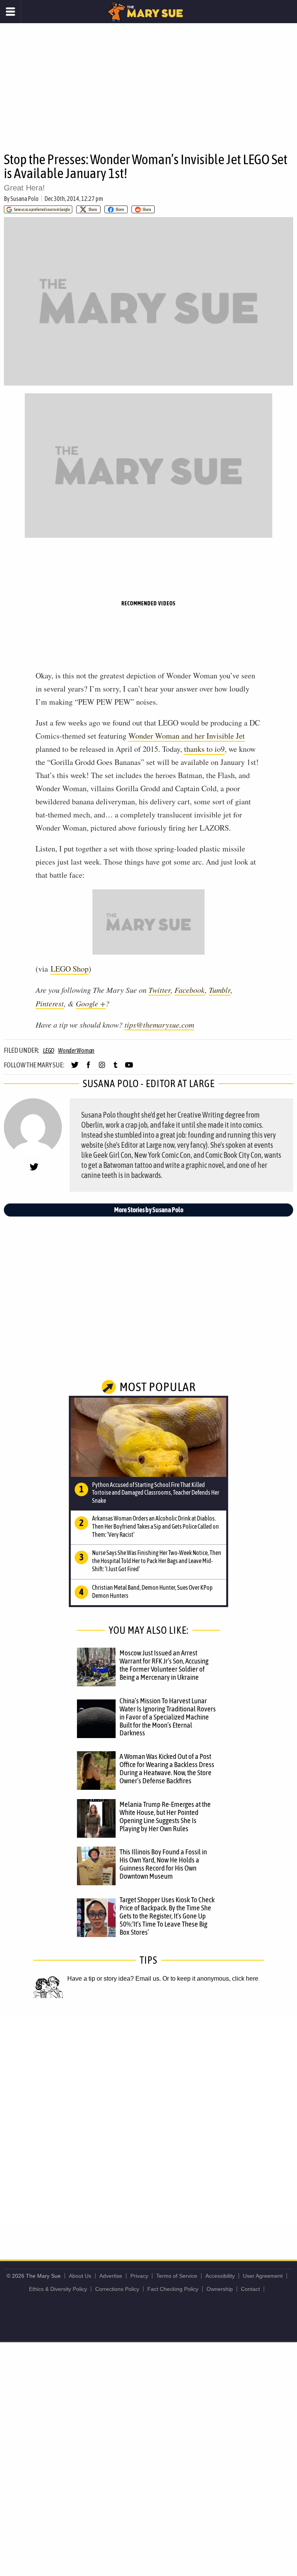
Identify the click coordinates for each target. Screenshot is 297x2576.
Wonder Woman (76, 1050)
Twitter (160, 990)
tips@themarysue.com (159, 1025)
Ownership (220, 2289)
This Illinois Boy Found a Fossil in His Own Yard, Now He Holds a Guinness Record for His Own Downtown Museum (163, 1864)
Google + (91, 1003)
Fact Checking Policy (173, 2289)
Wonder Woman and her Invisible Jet (187, 736)
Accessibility (220, 2276)
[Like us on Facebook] (88, 1068)
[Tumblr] (115, 1068)
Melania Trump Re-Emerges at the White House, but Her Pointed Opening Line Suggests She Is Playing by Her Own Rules (165, 1816)
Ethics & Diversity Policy (58, 2289)
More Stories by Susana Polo (149, 1210)
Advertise (111, 2276)
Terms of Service (177, 2276)
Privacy (139, 2276)
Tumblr (220, 990)
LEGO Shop (70, 969)
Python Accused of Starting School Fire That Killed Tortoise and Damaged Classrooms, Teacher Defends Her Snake (156, 1493)
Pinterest (50, 1003)
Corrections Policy (117, 2289)
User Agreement (263, 2276)
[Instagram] (102, 1068)
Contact (250, 2289)
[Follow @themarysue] (75, 1068)
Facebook (190, 990)
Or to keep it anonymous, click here (210, 1979)
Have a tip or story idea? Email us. (114, 1979)
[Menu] (11, 12)
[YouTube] (129, 1068)
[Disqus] (148, 2121)
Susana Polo (25, 199)
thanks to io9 (204, 749)
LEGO (49, 1050)
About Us (80, 2276)
